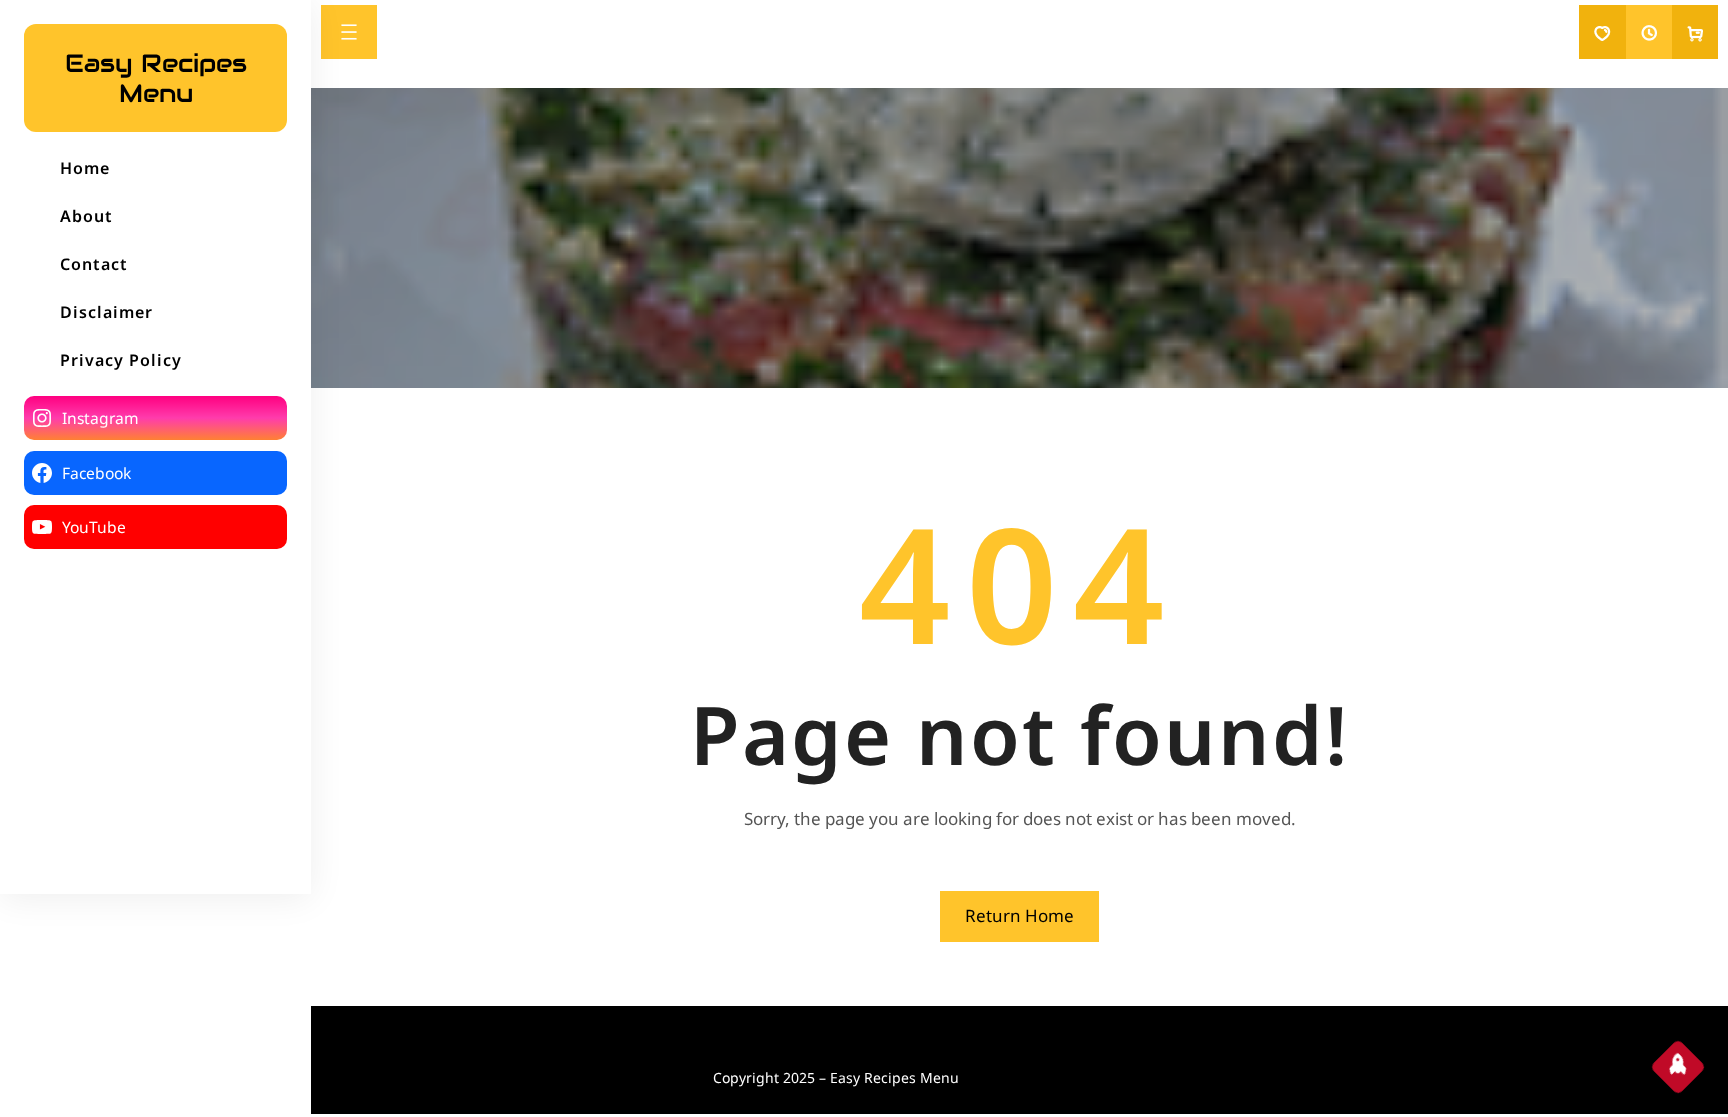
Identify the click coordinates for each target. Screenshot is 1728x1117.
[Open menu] (349, 32)
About (86, 216)
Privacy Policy (121, 360)
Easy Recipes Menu (156, 78)
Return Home (1019, 915)
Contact (94, 264)
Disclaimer (106, 312)
